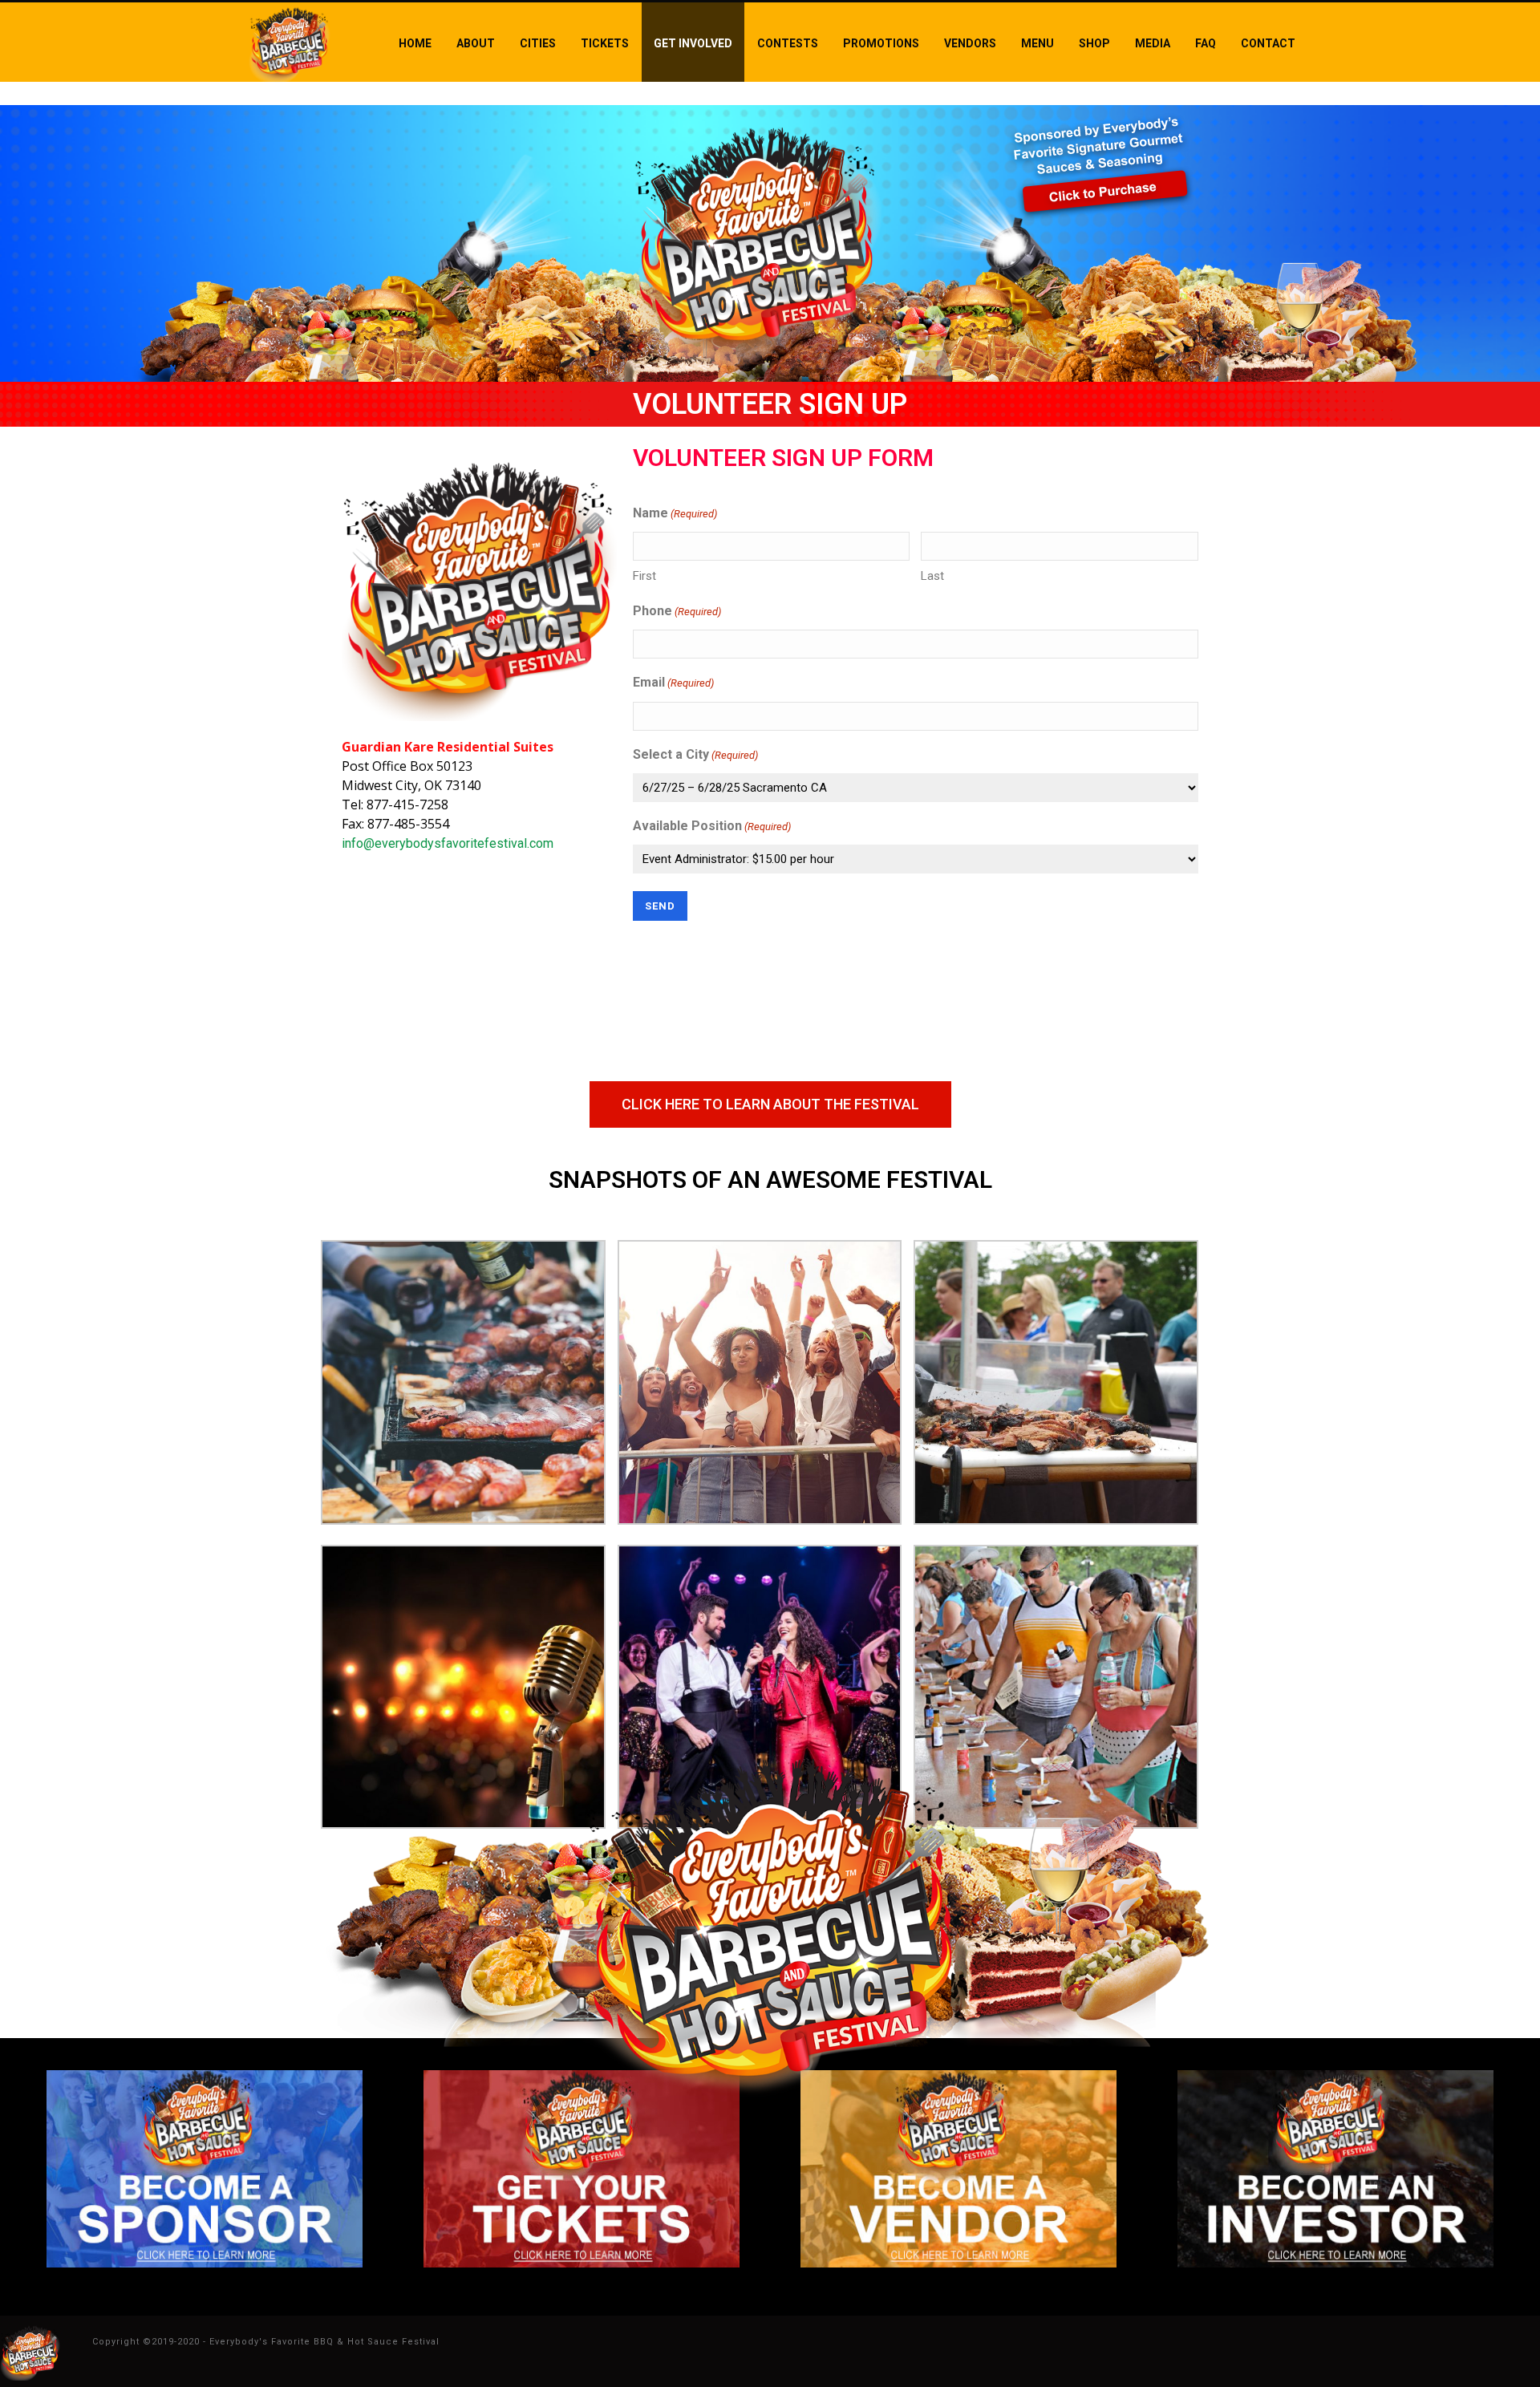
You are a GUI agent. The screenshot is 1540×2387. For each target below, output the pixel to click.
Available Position (712, 826)
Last (932, 576)
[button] (770, 1104)
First (644, 576)
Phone (677, 611)
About (476, 43)
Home (415, 43)
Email (673, 682)
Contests (788, 43)
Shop (1094, 43)
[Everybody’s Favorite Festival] (30, 2350)
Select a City (695, 754)
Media (1153, 43)
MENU (1037, 43)
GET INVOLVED (693, 43)
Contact (1268, 43)
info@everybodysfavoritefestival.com (448, 843)
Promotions (881, 43)
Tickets (605, 43)
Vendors (970, 43)
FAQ (1206, 43)
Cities (538, 43)
